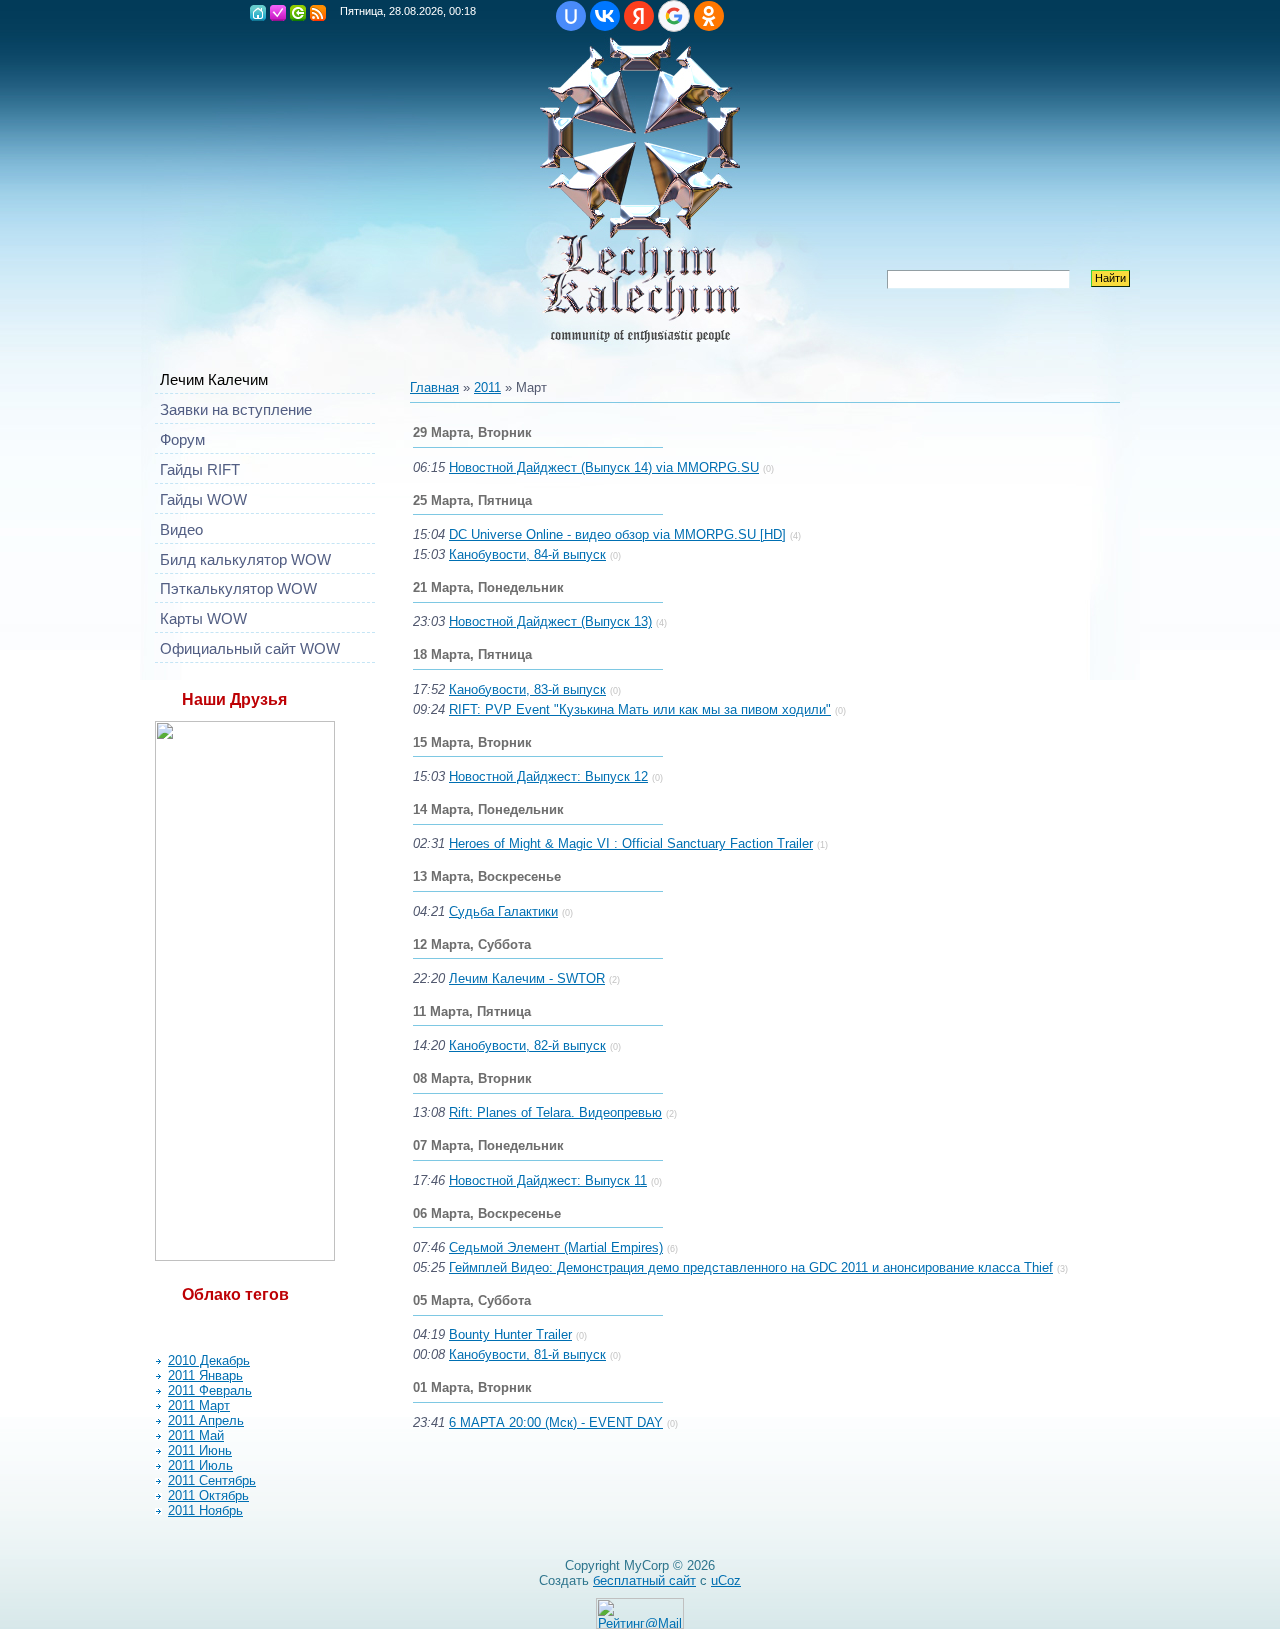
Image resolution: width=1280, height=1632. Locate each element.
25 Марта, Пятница (472, 500)
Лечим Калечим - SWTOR (527, 978)
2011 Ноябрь (205, 1510)
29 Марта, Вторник (472, 432)
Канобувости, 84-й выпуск (527, 554)
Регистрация (278, 13)
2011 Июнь (200, 1450)
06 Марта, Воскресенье (487, 1213)
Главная (258, 13)
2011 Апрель (206, 1420)
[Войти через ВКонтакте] (605, 16)
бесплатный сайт (644, 1580)
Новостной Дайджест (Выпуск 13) (550, 621)
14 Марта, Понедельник (488, 809)
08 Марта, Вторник (472, 1078)
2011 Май (196, 1435)
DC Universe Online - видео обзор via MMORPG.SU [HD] (617, 534)
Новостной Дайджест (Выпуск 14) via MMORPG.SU (604, 467)
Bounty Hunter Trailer (510, 1334)
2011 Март (199, 1405)
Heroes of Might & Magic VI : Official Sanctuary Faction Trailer (631, 843)
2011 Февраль (210, 1390)
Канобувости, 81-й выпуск (527, 1354)
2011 (487, 387)
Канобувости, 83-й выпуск (527, 689)
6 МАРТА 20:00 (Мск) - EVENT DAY (556, 1422)
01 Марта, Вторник (472, 1387)
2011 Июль (200, 1465)
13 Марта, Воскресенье (487, 876)
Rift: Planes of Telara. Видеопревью (555, 1112)
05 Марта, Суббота (472, 1300)
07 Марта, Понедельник (488, 1145)
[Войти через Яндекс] (639, 16)
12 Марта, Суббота (472, 944)
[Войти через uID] (571, 16)
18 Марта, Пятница (472, 654)
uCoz (726, 1580)
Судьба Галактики (503, 911)
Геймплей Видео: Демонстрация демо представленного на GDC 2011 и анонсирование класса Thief (751, 1267)
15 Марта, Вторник (472, 742)
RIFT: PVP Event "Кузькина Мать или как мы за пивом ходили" (640, 709)
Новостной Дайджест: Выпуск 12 (548, 776)
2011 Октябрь (208, 1495)
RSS (318, 13)
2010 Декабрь (209, 1360)
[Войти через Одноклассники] (709, 16)
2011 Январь (205, 1375)
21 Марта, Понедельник (488, 587)
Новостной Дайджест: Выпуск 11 (548, 1180)
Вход (298, 13)
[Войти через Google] (674, 16)
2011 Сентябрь (212, 1480)
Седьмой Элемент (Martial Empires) (556, 1247)
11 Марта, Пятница (472, 1011)
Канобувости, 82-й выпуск (527, 1045)
